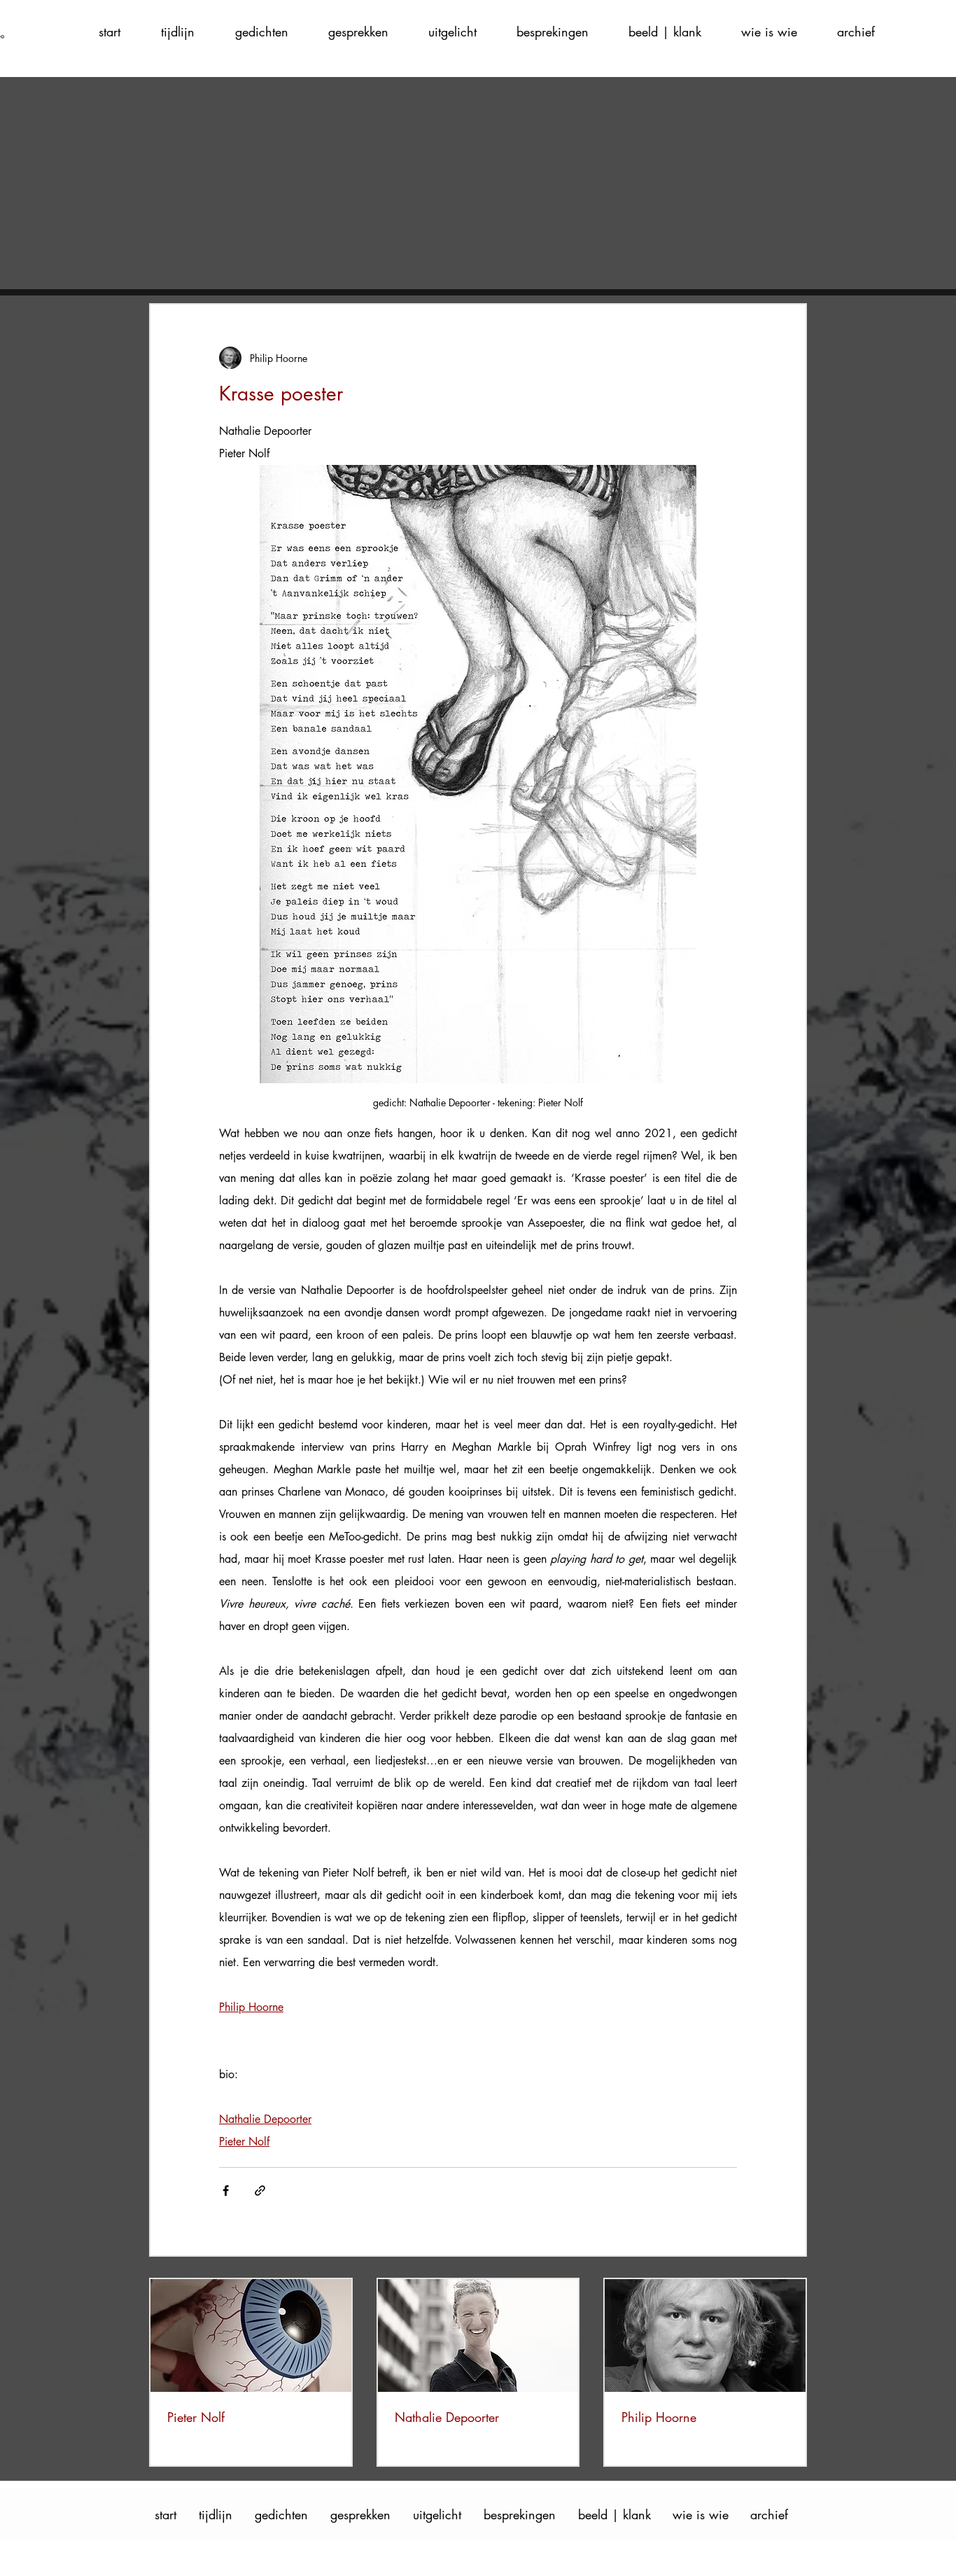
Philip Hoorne (659, 2417)
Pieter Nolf (196, 2417)
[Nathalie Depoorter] (478, 2335)
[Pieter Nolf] (251, 2335)
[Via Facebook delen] (226, 2191)
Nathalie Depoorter (447, 2417)
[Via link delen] (260, 2191)
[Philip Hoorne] (705, 2335)
